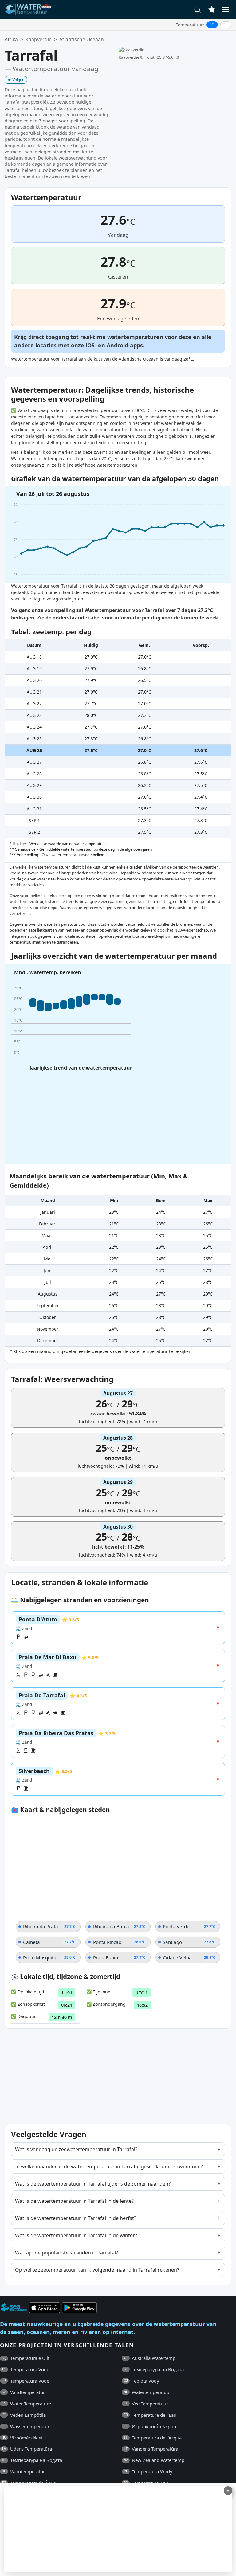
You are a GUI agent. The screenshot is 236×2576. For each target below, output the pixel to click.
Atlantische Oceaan (82, 39)
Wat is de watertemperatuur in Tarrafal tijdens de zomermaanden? (93, 2184)
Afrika (11, 39)
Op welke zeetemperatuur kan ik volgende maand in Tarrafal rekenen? (97, 2270)
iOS (90, 345)
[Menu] (226, 10)
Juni (48, 1270)
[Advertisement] (117, 2529)
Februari (48, 1224)
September (48, 1306)
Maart (48, 1235)
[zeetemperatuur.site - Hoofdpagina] (29, 10)
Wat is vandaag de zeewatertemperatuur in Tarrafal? (76, 2149)
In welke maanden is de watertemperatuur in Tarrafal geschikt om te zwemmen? (109, 2166)
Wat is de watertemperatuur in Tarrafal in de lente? (74, 2201)
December (48, 1341)
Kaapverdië (39, 39)
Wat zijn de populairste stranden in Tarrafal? (67, 2253)
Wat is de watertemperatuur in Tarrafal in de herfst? (76, 2218)
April (48, 1247)
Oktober (48, 1317)
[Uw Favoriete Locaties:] (212, 10)
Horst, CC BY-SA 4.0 (162, 57)
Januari (48, 1212)
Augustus (48, 1294)
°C (212, 25)
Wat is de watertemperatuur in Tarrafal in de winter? (76, 2235)
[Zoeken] (198, 10)
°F (226, 25)
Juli (48, 1282)
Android (117, 345)
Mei (48, 1259)
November (48, 1329)
